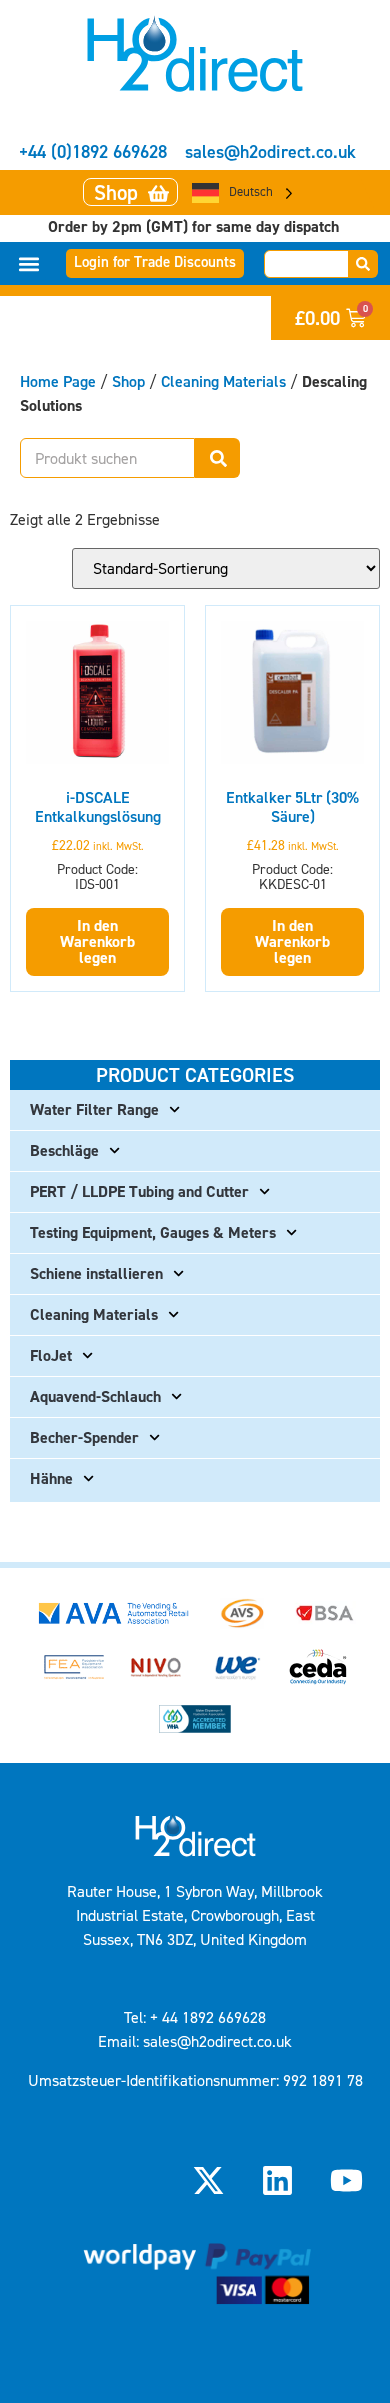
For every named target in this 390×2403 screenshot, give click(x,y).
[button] (29, 263)
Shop (128, 381)
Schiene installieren (96, 1273)
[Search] (363, 264)
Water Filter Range (94, 1109)
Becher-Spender (84, 1437)
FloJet (51, 1355)
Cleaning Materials (223, 381)
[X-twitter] (208, 2180)
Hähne (51, 1478)
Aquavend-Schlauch (95, 1396)
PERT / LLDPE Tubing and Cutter (139, 1191)
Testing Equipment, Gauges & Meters (153, 1232)
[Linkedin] (278, 2180)
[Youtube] (347, 2180)
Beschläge (64, 1150)
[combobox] (306, 264)
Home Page (58, 381)
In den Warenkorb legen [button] (97, 941)
